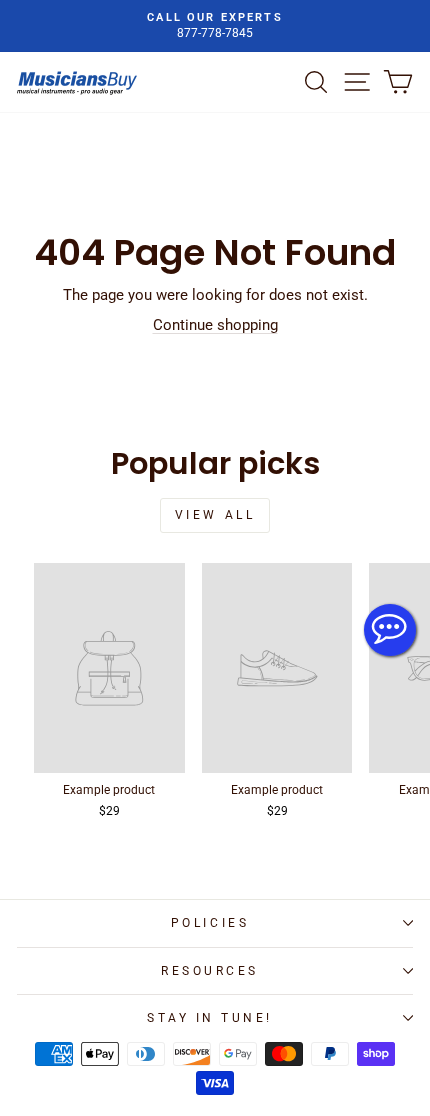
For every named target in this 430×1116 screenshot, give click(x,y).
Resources (210, 971)
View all (215, 515)
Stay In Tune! (210, 1018)
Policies (210, 923)
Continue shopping (215, 325)
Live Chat (390, 630)
